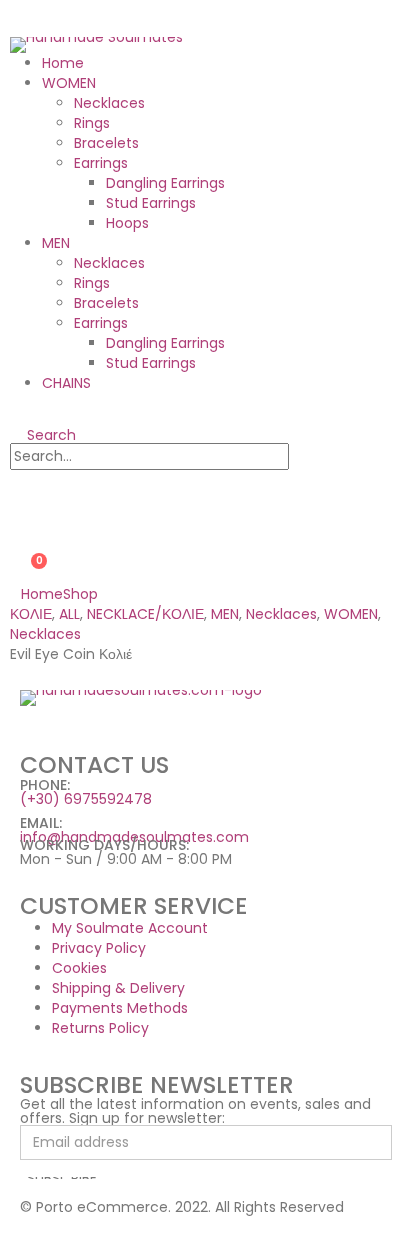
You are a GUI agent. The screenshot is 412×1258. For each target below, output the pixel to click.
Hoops (127, 223)
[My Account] (18, 496)
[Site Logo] (96, 44)
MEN (56, 243)
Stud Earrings (151, 203)
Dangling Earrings (165, 183)
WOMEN (69, 83)
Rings (92, 123)
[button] (43, 435)
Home (63, 63)
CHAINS (66, 383)
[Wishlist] (18, 530)
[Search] (308, 457)
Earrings (101, 163)
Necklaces (109, 103)
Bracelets (106, 143)
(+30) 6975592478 (86, 799)
